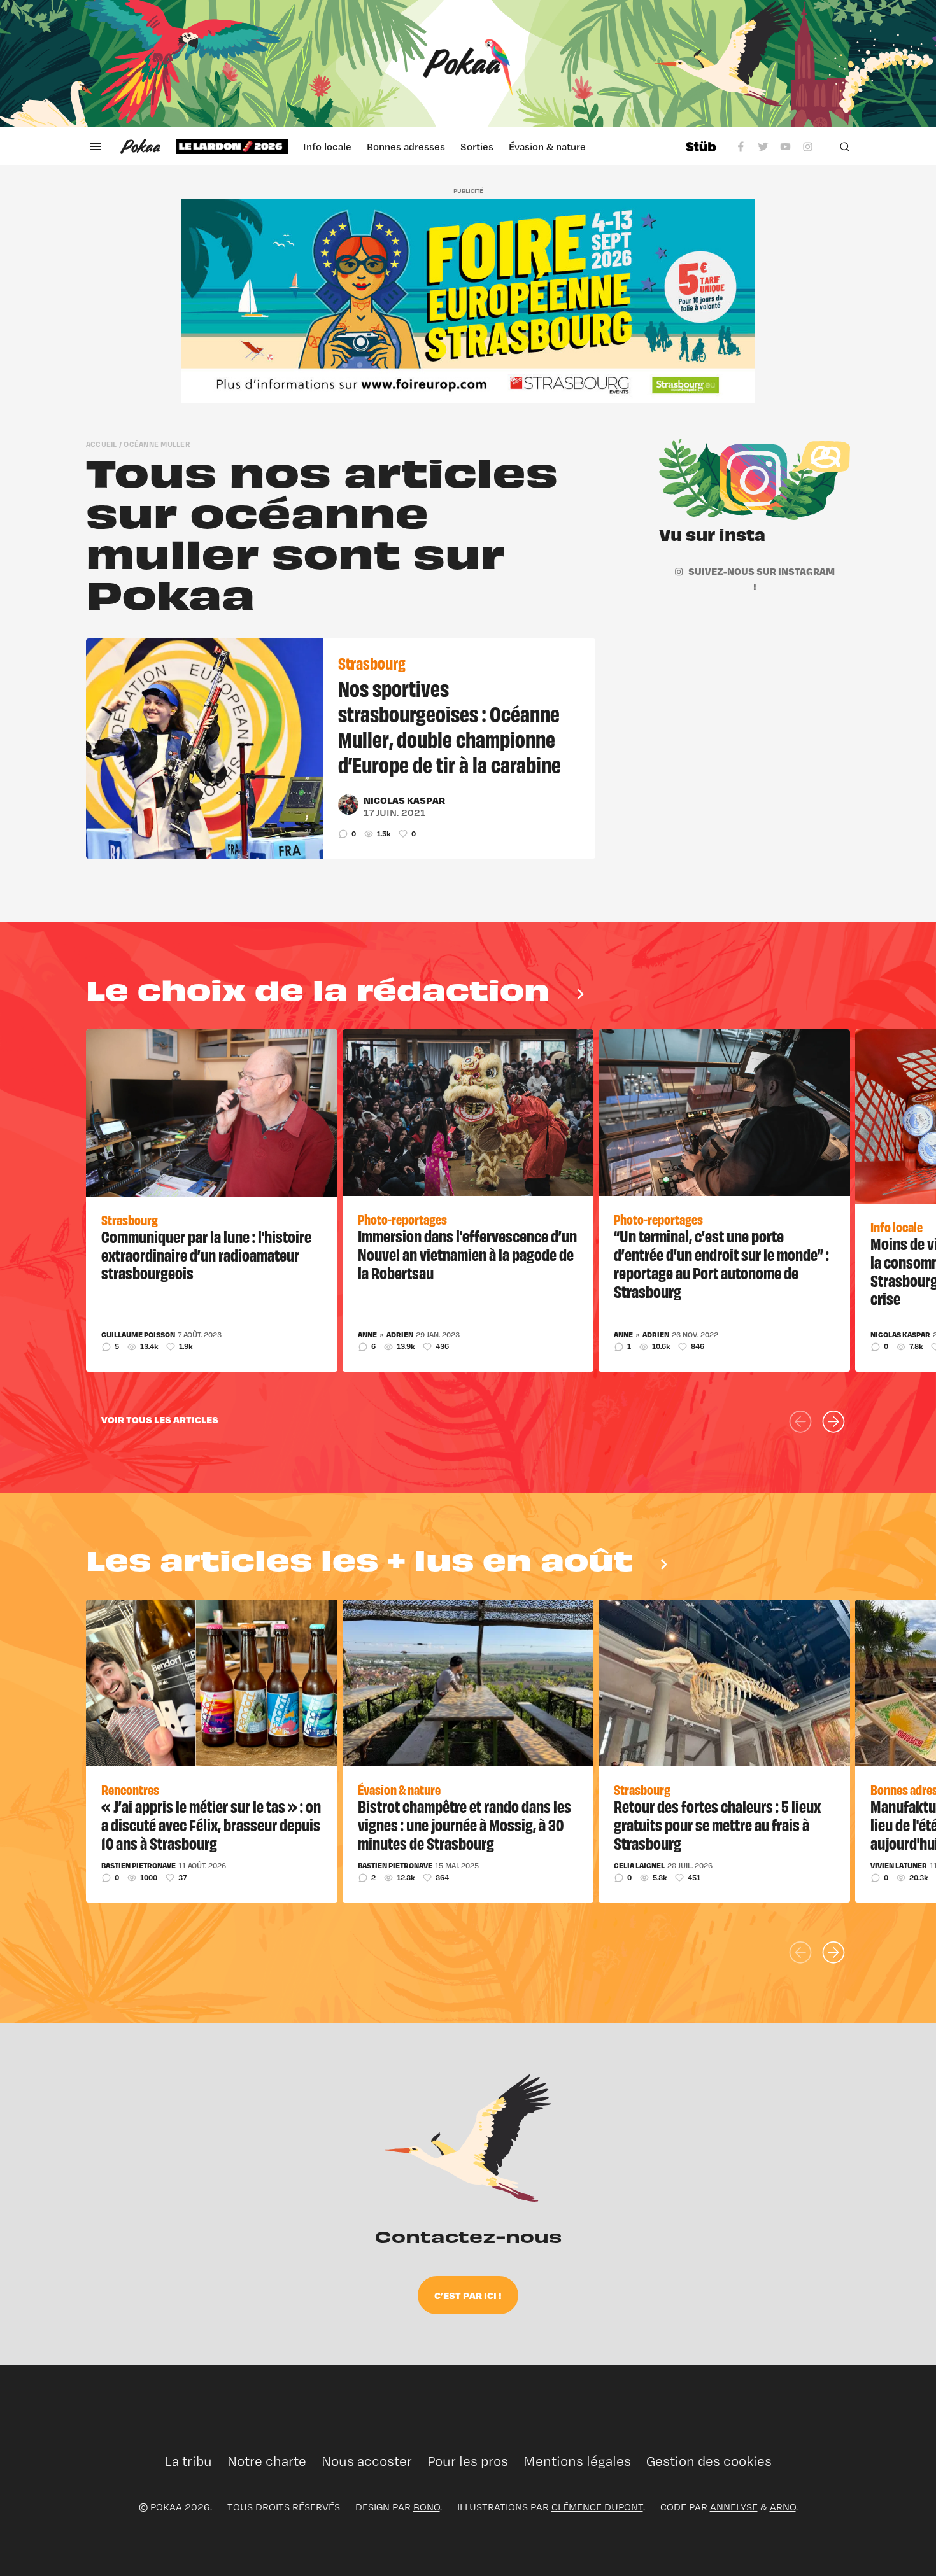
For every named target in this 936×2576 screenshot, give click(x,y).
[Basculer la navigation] (96, 146)
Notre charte (267, 2461)
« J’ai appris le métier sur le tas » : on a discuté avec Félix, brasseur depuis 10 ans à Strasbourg (211, 1824)
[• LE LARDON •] (232, 146)
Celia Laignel (639, 1866)
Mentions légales (577, 2461)
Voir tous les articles (160, 1419)
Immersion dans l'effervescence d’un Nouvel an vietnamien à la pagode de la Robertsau (467, 1254)
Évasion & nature (547, 146)
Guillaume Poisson (138, 1335)
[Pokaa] (468, 64)
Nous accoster (367, 2461)
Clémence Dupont (597, 2507)
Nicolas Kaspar (404, 800)
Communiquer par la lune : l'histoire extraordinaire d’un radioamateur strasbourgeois (206, 1255)
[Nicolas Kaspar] (348, 805)
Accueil (102, 444)
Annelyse (734, 2507)
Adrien (400, 1335)
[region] (423, 146)
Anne (367, 1335)
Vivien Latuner (899, 1866)
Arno (783, 2507)
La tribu (188, 2461)
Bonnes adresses (406, 146)
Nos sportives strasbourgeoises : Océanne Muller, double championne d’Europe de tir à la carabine (450, 726)
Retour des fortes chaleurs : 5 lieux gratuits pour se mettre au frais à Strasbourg (717, 1824)
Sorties (477, 146)
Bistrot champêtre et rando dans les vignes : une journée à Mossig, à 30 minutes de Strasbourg (464, 1824)
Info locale (327, 146)
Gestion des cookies (709, 2461)
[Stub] (701, 146)
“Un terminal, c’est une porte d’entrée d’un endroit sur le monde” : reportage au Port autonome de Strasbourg (721, 1263)
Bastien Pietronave (138, 1866)
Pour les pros (468, 2461)
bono (427, 2507)
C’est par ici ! (468, 2295)
